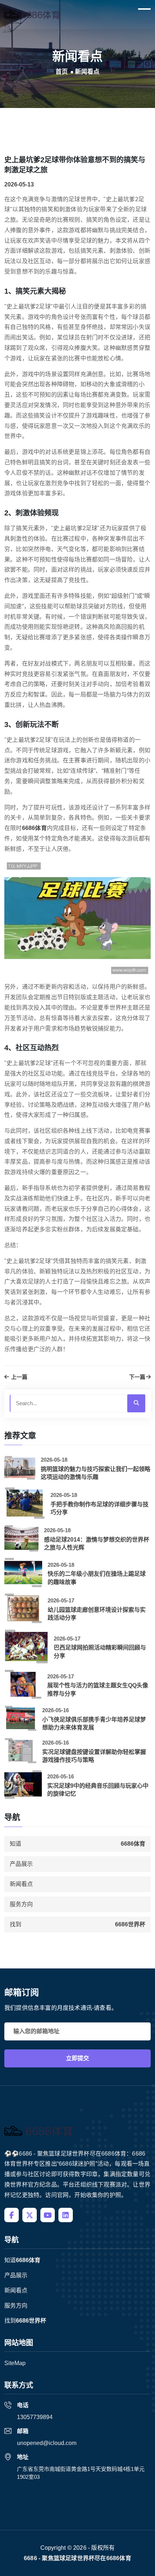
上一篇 (19, 1377)
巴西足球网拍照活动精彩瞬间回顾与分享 (100, 1652)
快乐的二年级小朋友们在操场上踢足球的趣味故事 (97, 1578)
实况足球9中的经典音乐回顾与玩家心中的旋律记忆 (98, 1790)
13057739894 (35, 2417)
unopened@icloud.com (47, 2443)
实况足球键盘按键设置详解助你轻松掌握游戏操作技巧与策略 (94, 1756)
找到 (77, 1924)
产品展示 (21, 1864)
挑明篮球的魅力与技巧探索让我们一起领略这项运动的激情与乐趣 (96, 1473)
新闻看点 (21, 1884)
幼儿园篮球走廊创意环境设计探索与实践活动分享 (97, 1614)
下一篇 (137, 1377)
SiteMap (15, 2363)
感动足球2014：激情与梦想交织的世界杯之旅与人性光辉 (97, 1544)
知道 (77, 1844)
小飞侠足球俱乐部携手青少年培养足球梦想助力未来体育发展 (94, 1724)
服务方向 (21, 1904)
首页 (62, 72)
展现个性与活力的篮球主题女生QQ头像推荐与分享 (98, 1689)
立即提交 (77, 2058)
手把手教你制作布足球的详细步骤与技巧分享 (99, 1508)
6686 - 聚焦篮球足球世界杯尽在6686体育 (77, 2558)
